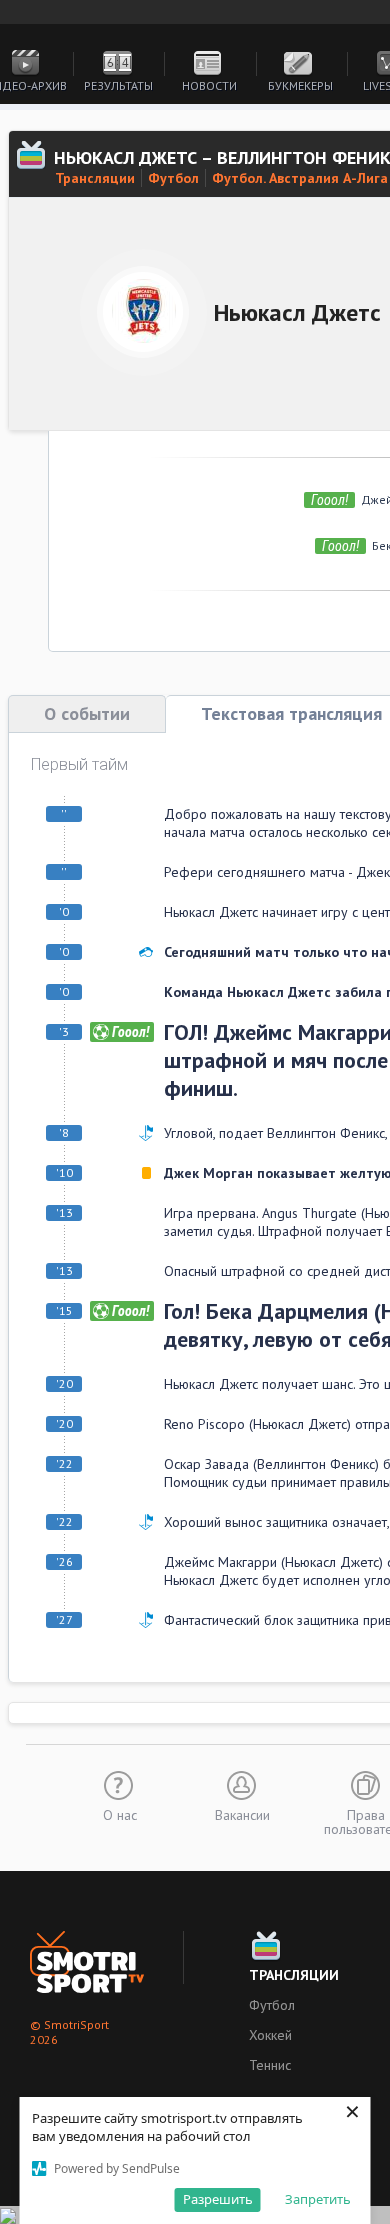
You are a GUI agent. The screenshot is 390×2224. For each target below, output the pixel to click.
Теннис (270, 2065)
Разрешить (218, 2199)
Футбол (173, 178)
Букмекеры (300, 85)
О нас (120, 1814)
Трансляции (95, 178)
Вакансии (242, 1814)
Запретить (318, 2199)
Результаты (118, 85)
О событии (87, 713)
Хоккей (270, 2035)
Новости (209, 85)
